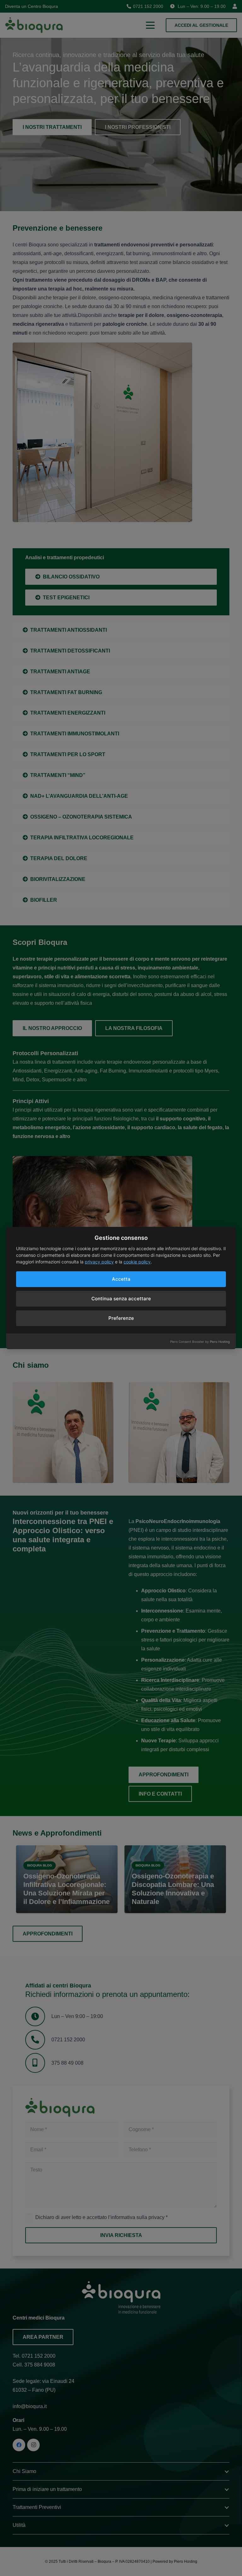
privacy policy (99, 1262)
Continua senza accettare (121, 1299)
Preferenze (121, 1318)
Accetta (121, 1279)
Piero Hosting (220, 1342)
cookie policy (137, 1262)
